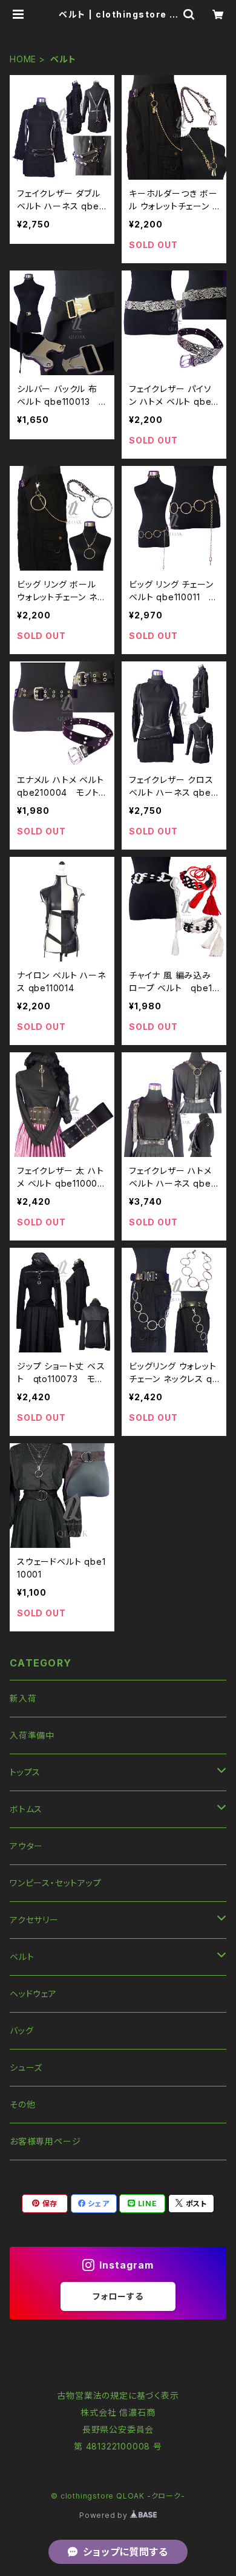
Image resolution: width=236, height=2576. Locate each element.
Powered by (105, 2515)
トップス (25, 1772)
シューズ (26, 2067)
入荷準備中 (32, 1735)
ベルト (22, 1957)
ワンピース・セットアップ (56, 1883)
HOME (23, 59)
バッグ (21, 2030)
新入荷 (23, 1698)
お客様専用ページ (45, 2141)
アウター (26, 1846)
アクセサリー (34, 1920)
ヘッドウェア (33, 1994)
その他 (22, 2104)
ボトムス (26, 1809)
